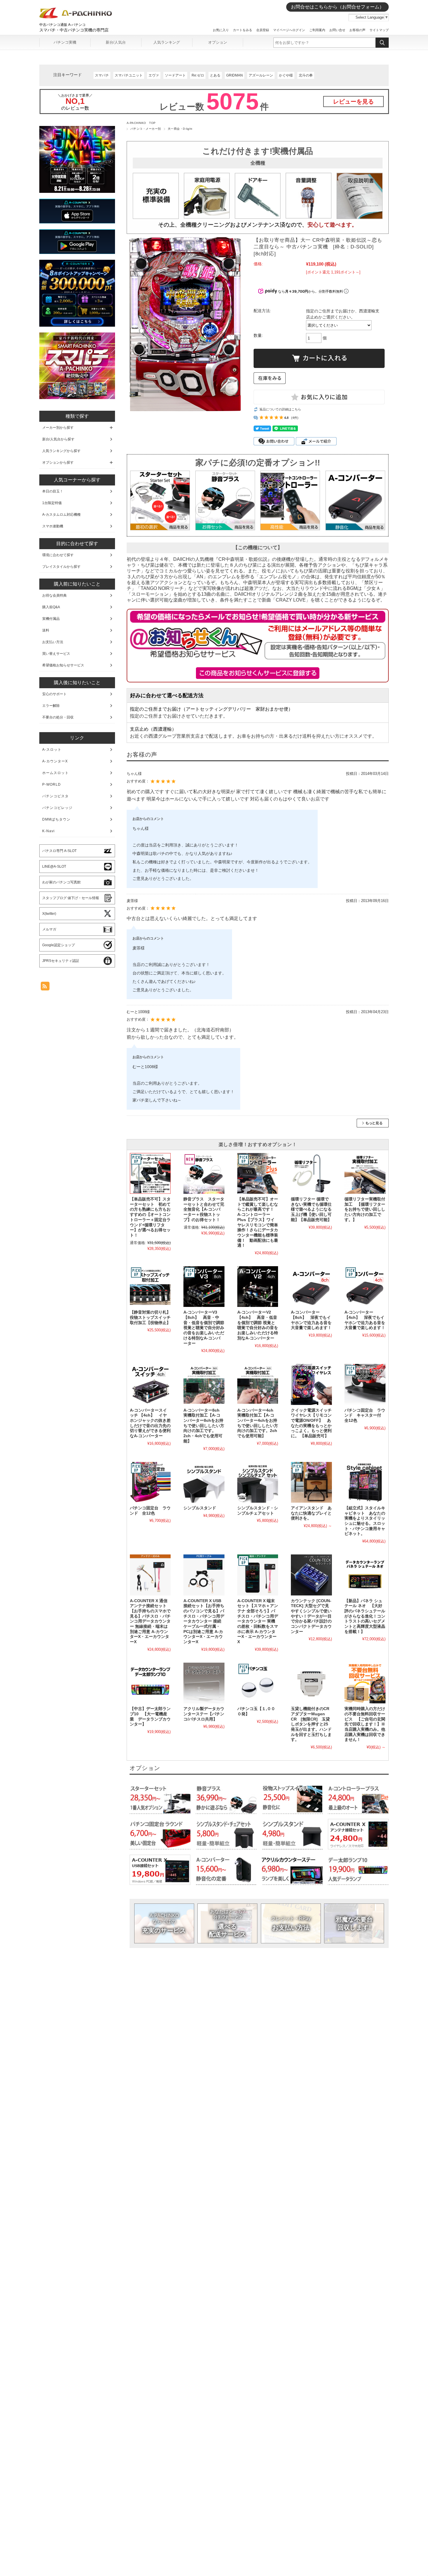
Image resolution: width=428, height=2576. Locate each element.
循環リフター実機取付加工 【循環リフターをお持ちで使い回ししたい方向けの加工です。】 (365, 1209)
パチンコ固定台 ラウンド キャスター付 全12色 (365, 1415)
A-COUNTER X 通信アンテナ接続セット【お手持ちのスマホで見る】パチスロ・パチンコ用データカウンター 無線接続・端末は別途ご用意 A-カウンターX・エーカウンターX (150, 1621)
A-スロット (52, 750)
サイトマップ (379, 30)
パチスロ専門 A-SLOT (59, 851)
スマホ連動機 (53, 526)
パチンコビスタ (55, 796)
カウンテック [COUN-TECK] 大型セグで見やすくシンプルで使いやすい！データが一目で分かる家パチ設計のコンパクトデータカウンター (311, 1616)
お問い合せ (337, 30)
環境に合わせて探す (58, 555)
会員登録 (263, 30)
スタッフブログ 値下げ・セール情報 (71, 898)
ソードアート (175, 75)
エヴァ (154, 75)
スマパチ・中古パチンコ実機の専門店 (74, 30)
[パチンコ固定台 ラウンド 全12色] (150, 1482)
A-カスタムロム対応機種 (61, 515)
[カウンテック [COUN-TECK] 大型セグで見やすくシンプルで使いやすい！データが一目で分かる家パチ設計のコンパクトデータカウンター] (311, 1575)
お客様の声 (357, 30)
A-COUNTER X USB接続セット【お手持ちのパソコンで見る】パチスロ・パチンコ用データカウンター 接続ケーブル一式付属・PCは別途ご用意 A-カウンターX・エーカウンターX (204, 1621)
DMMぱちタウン (56, 819)
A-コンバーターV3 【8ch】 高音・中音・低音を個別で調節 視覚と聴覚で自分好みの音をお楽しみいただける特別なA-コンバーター (204, 1328)
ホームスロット (55, 773)
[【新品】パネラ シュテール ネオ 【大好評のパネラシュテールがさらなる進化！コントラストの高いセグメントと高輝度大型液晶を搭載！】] (365, 1575)
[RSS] (45, 987)
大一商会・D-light (180, 129)
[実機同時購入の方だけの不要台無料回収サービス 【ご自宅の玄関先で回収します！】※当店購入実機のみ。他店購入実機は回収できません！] (365, 1683)
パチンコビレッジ (57, 808)
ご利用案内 (317, 30)
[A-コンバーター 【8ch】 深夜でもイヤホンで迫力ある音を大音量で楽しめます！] (311, 1287)
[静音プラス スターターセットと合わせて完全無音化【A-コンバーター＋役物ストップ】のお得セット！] (204, 1173)
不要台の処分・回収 (58, 717)
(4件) (295, 418)
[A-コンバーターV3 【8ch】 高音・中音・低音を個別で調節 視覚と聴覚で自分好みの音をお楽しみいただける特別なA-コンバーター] (204, 1287)
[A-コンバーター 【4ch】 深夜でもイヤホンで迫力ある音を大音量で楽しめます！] (365, 1287)
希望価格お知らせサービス (63, 665)
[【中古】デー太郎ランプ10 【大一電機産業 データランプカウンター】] (150, 1683)
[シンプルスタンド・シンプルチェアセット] (258, 1482)
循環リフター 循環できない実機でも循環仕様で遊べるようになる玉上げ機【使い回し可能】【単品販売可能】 (311, 1209)
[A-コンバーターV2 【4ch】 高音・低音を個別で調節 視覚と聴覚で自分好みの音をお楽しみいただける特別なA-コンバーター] (258, 1287)
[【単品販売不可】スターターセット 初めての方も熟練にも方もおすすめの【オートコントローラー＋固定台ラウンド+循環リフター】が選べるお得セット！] (150, 1173)
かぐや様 (286, 75)
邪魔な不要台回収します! (354, 1923)
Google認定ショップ (59, 945)
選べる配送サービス (228, 1923)
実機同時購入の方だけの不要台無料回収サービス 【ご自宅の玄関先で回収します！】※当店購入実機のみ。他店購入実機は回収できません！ (365, 1724)
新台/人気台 (116, 42)
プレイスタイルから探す (61, 567)
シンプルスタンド (200, 1508)
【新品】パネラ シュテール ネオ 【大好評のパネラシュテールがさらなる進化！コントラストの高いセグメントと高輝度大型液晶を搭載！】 (365, 1616)
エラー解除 (51, 706)
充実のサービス (164, 1923)
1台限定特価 (52, 503)
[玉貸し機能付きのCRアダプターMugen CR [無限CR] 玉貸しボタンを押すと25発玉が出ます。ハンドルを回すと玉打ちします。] (311, 1683)
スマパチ (102, 75)
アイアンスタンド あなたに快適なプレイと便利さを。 (311, 1513)
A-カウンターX (55, 761)
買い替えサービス (56, 654)
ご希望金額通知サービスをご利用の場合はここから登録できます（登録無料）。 (258, 673)
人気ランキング (167, 42)
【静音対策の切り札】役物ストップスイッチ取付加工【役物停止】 (150, 1317)
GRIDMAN (235, 75)
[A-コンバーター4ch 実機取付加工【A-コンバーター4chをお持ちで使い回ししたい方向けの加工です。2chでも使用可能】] (258, 1384)
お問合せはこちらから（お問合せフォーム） (337, 7)
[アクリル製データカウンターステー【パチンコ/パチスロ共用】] (204, 1683)
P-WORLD (52, 784)
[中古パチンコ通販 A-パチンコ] (76, 17)
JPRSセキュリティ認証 (61, 961)
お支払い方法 (291, 1923)
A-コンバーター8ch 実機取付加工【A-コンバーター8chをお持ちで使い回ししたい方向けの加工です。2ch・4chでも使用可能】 (204, 1426)
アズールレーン (261, 75)
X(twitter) (49, 914)
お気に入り (221, 30)
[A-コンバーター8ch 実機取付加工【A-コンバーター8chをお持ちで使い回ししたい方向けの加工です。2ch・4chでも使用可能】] (204, 1384)
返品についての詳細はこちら (280, 409)
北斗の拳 (306, 75)
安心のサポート (54, 694)
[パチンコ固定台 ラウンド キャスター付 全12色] (365, 1384)
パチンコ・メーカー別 (146, 129)
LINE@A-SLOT (54, 867)
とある (215, 75)
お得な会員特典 (54, 595)
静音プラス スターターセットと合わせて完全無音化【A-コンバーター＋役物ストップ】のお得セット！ (204, 1209)
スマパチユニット (129, 75)
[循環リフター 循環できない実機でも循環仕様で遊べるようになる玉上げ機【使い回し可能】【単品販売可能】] (311, 1173)
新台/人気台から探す (58, 439)
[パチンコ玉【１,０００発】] (258, 1683)
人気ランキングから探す (61, 451)
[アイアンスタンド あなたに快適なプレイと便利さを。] (311, 1482)
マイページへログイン (289, 30)
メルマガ (49, 929)
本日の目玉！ (53, 491)
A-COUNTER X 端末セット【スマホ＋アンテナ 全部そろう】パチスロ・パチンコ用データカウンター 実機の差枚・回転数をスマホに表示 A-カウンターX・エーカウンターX (258, 1621)
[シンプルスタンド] (204, 1482)
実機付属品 (51, 619)
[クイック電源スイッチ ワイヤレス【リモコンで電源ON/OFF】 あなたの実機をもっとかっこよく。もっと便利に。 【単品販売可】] (311, 1384)
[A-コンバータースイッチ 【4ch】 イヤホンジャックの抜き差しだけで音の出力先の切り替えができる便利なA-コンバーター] (150, 1384)
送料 (46, 630)
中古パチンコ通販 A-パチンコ (62, 25)
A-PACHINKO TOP (141, 123)
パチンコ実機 (65, 42)
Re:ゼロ (198, 75)
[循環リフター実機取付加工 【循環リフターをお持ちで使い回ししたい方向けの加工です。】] (365, 1173)
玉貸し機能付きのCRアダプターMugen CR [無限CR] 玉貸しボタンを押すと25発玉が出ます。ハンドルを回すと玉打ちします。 (311, 1724)
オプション (218, 42)
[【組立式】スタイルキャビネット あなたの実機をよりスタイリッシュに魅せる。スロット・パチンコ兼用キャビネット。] (365, 1482)
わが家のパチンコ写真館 (61, 882)
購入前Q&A (51, 607)
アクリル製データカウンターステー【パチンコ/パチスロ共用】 (204, 1714)
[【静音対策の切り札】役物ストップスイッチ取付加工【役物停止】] (150, 1287)
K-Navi (48, 831)
